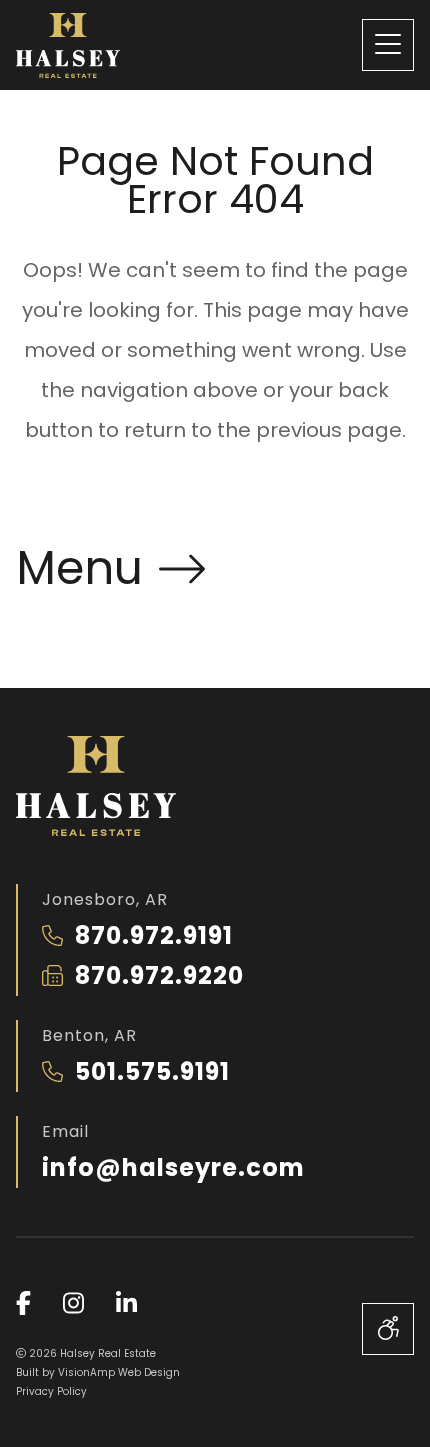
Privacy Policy (51, 1391)
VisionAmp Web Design (119, 1372)
